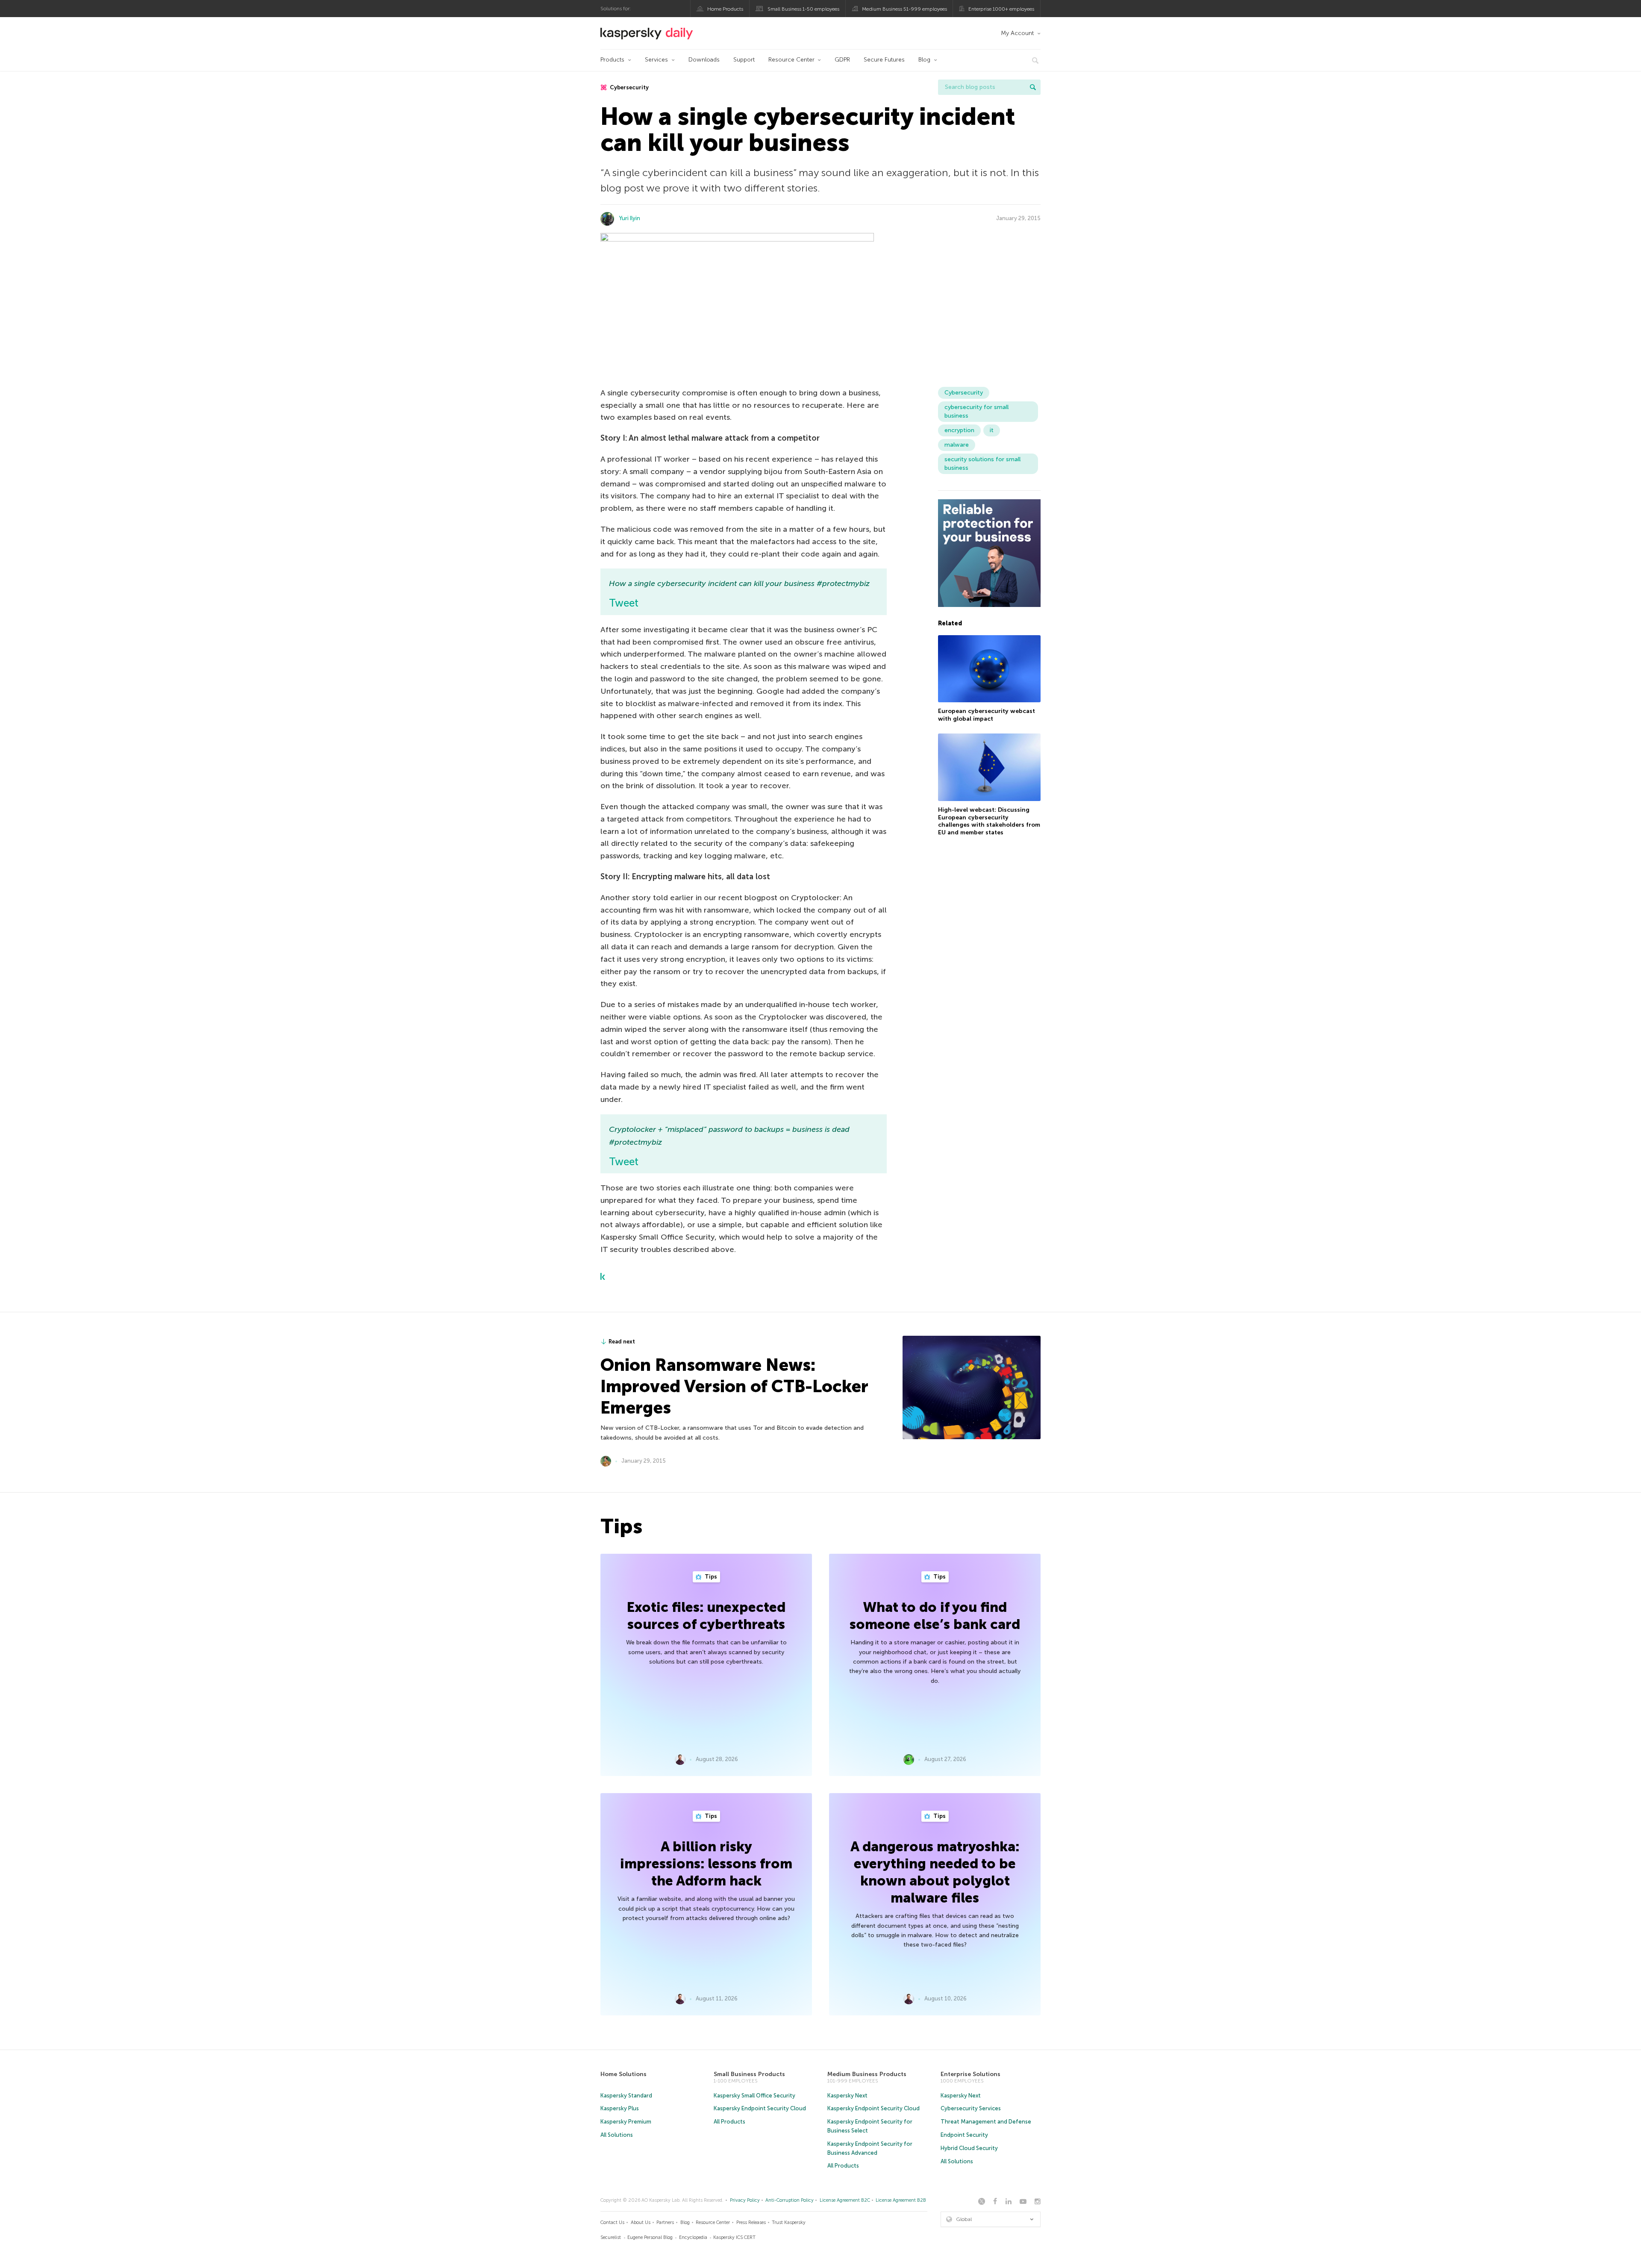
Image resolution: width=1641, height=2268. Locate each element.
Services (656, 60)
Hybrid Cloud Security (969, 2148)
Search (1033, 87)
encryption (959, 430)
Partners (665, 2222)
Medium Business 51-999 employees (904, 9)
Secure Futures (884, 60)
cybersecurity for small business (976, 411)
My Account (1017, 33)
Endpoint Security (964, 2135)
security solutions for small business (982, 464)
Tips (710, 1577)
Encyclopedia (693, 2237)
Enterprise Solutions (970, 2074)
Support (744, 60)
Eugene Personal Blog (650, 2237)
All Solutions (617, 2135)
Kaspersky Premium (626, 2122)
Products (612, 60)
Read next (622, 1342)
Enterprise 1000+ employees (1001, 9)
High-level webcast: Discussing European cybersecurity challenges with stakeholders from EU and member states (989, 821)
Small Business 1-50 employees (803, 9)
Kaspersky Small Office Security (754, 2096)
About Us (641, 2222)
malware (957, 445)
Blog (924, 60)
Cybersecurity (629, 87)
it (992, 430)
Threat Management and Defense (986, 2122)
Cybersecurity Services (971, 2108)
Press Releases (751, 2222)
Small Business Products (749, 2074)
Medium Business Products (867, 2074)
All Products (729, 2122)
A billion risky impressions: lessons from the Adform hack (706, 1864)
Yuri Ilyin (630, 218)
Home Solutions (623, 2074)
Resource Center (791, 60)
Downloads (704, 60)
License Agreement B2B (901, 2200)
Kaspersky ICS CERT (734, 2237)
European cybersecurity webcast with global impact (987, 715)
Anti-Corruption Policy (790, 2200)
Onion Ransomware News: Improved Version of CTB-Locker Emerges (734, 1386)
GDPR (842, 60)
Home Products (725, 9)
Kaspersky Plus (620, 2108)
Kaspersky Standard (626, 2096)
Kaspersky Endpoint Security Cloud (760, 2108)
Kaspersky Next (847, 2096)
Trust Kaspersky (789, 2222)
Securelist (611, 2237)
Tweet (624, 603)
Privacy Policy (745, 2200)
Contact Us (612, 2222)
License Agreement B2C (845, 2200)
